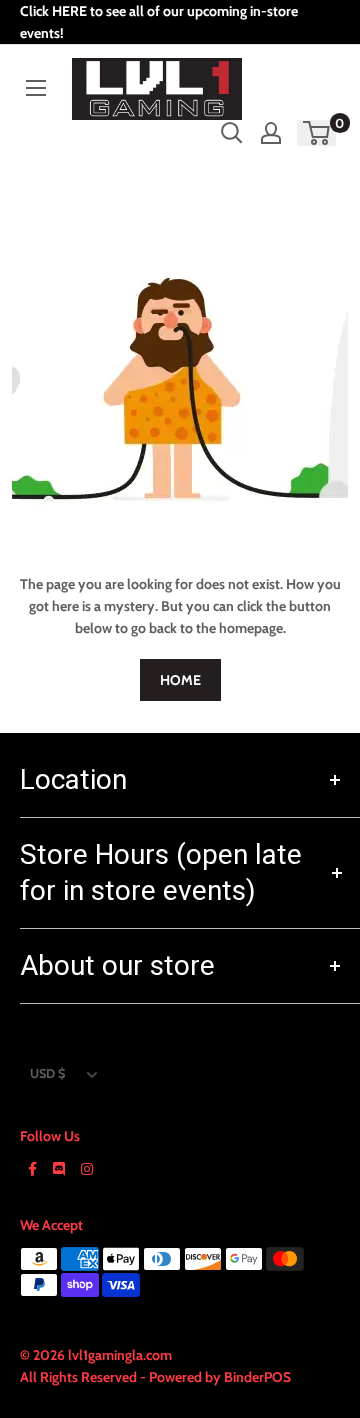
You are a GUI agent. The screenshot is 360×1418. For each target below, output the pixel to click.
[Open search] (232, 133)
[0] (317, 133)
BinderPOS (257, 1377)
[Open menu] (36, 88)
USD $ (47, 1073)
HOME (180, 680)
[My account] (271, 133)
